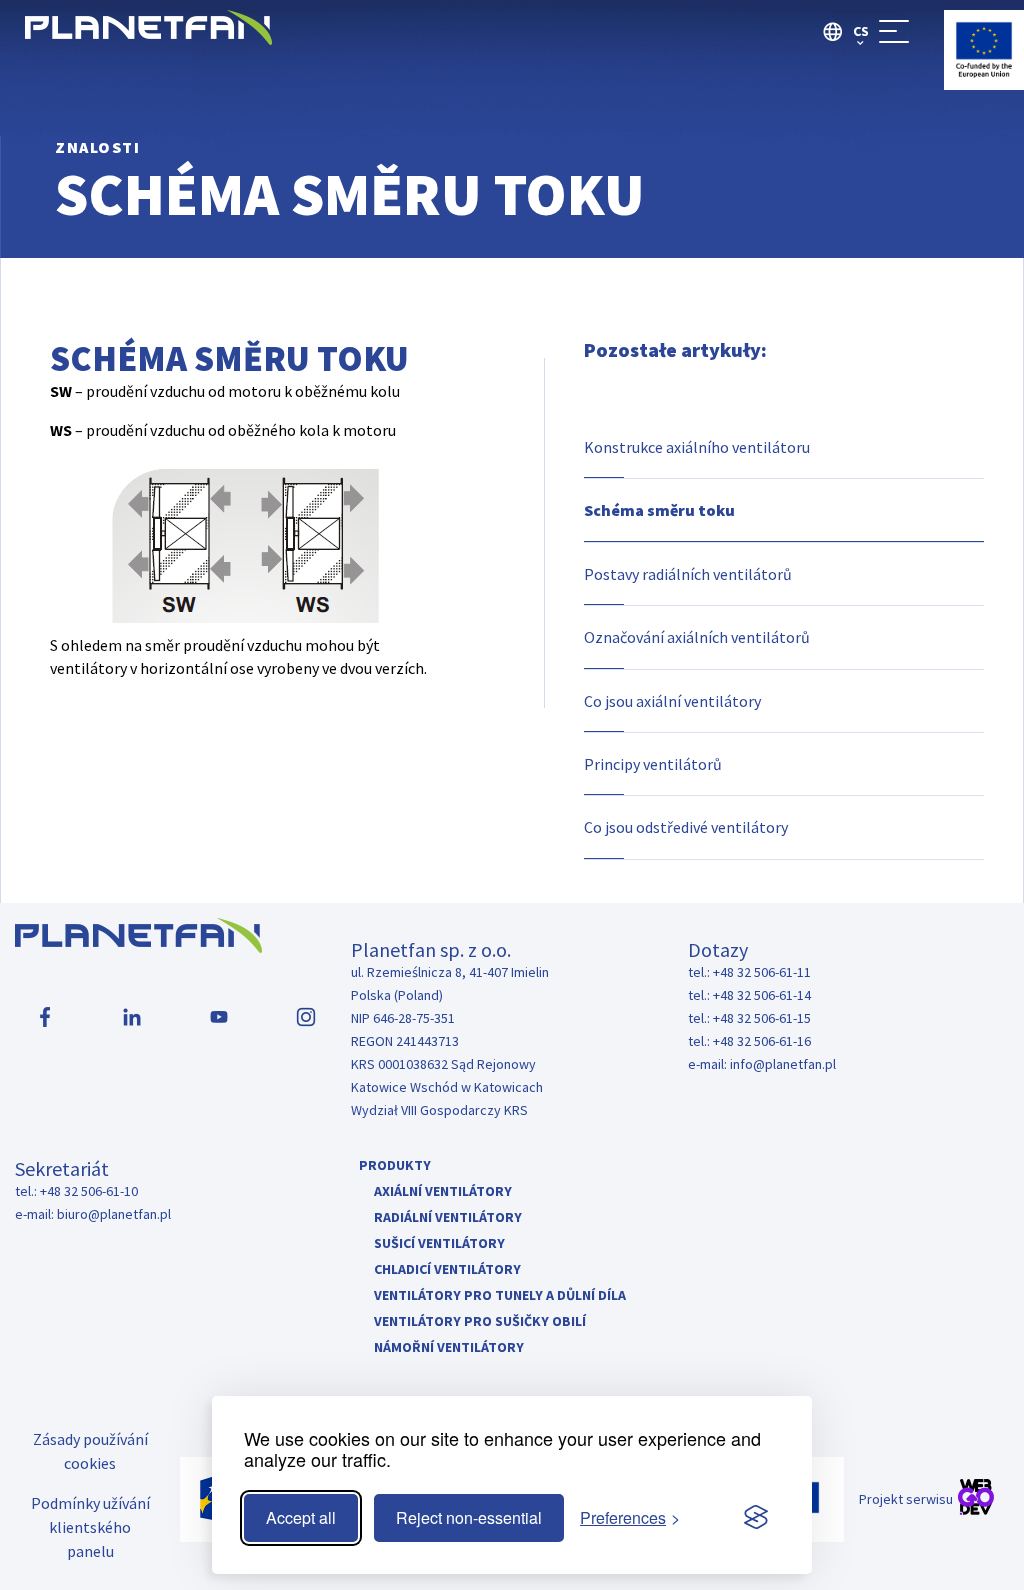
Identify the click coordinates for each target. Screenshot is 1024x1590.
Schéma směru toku (659, 510)
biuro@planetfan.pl (114, 1214)
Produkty (395, 1165)
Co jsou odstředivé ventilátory (686, 827)
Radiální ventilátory (448, 1217)
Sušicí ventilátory (439, 1243)
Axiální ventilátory (443, 1191)
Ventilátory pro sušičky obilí (480, 1321)
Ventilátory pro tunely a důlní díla (500, 1295)
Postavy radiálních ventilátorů (688, 574)
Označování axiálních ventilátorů (697, 637)
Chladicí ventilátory (447, 1269)
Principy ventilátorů (653, 764)
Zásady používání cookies (90, 1451)
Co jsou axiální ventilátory (672, 701)
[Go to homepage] (148, 38)
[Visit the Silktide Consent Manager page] (756, 1518)
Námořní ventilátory (449, 1347)
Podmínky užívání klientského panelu (90, 1527)
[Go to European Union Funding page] (984, 83)
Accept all (301, 1517)
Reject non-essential (469, 1517)
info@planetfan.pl (783, 1064)
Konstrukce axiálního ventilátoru (697, 447)
